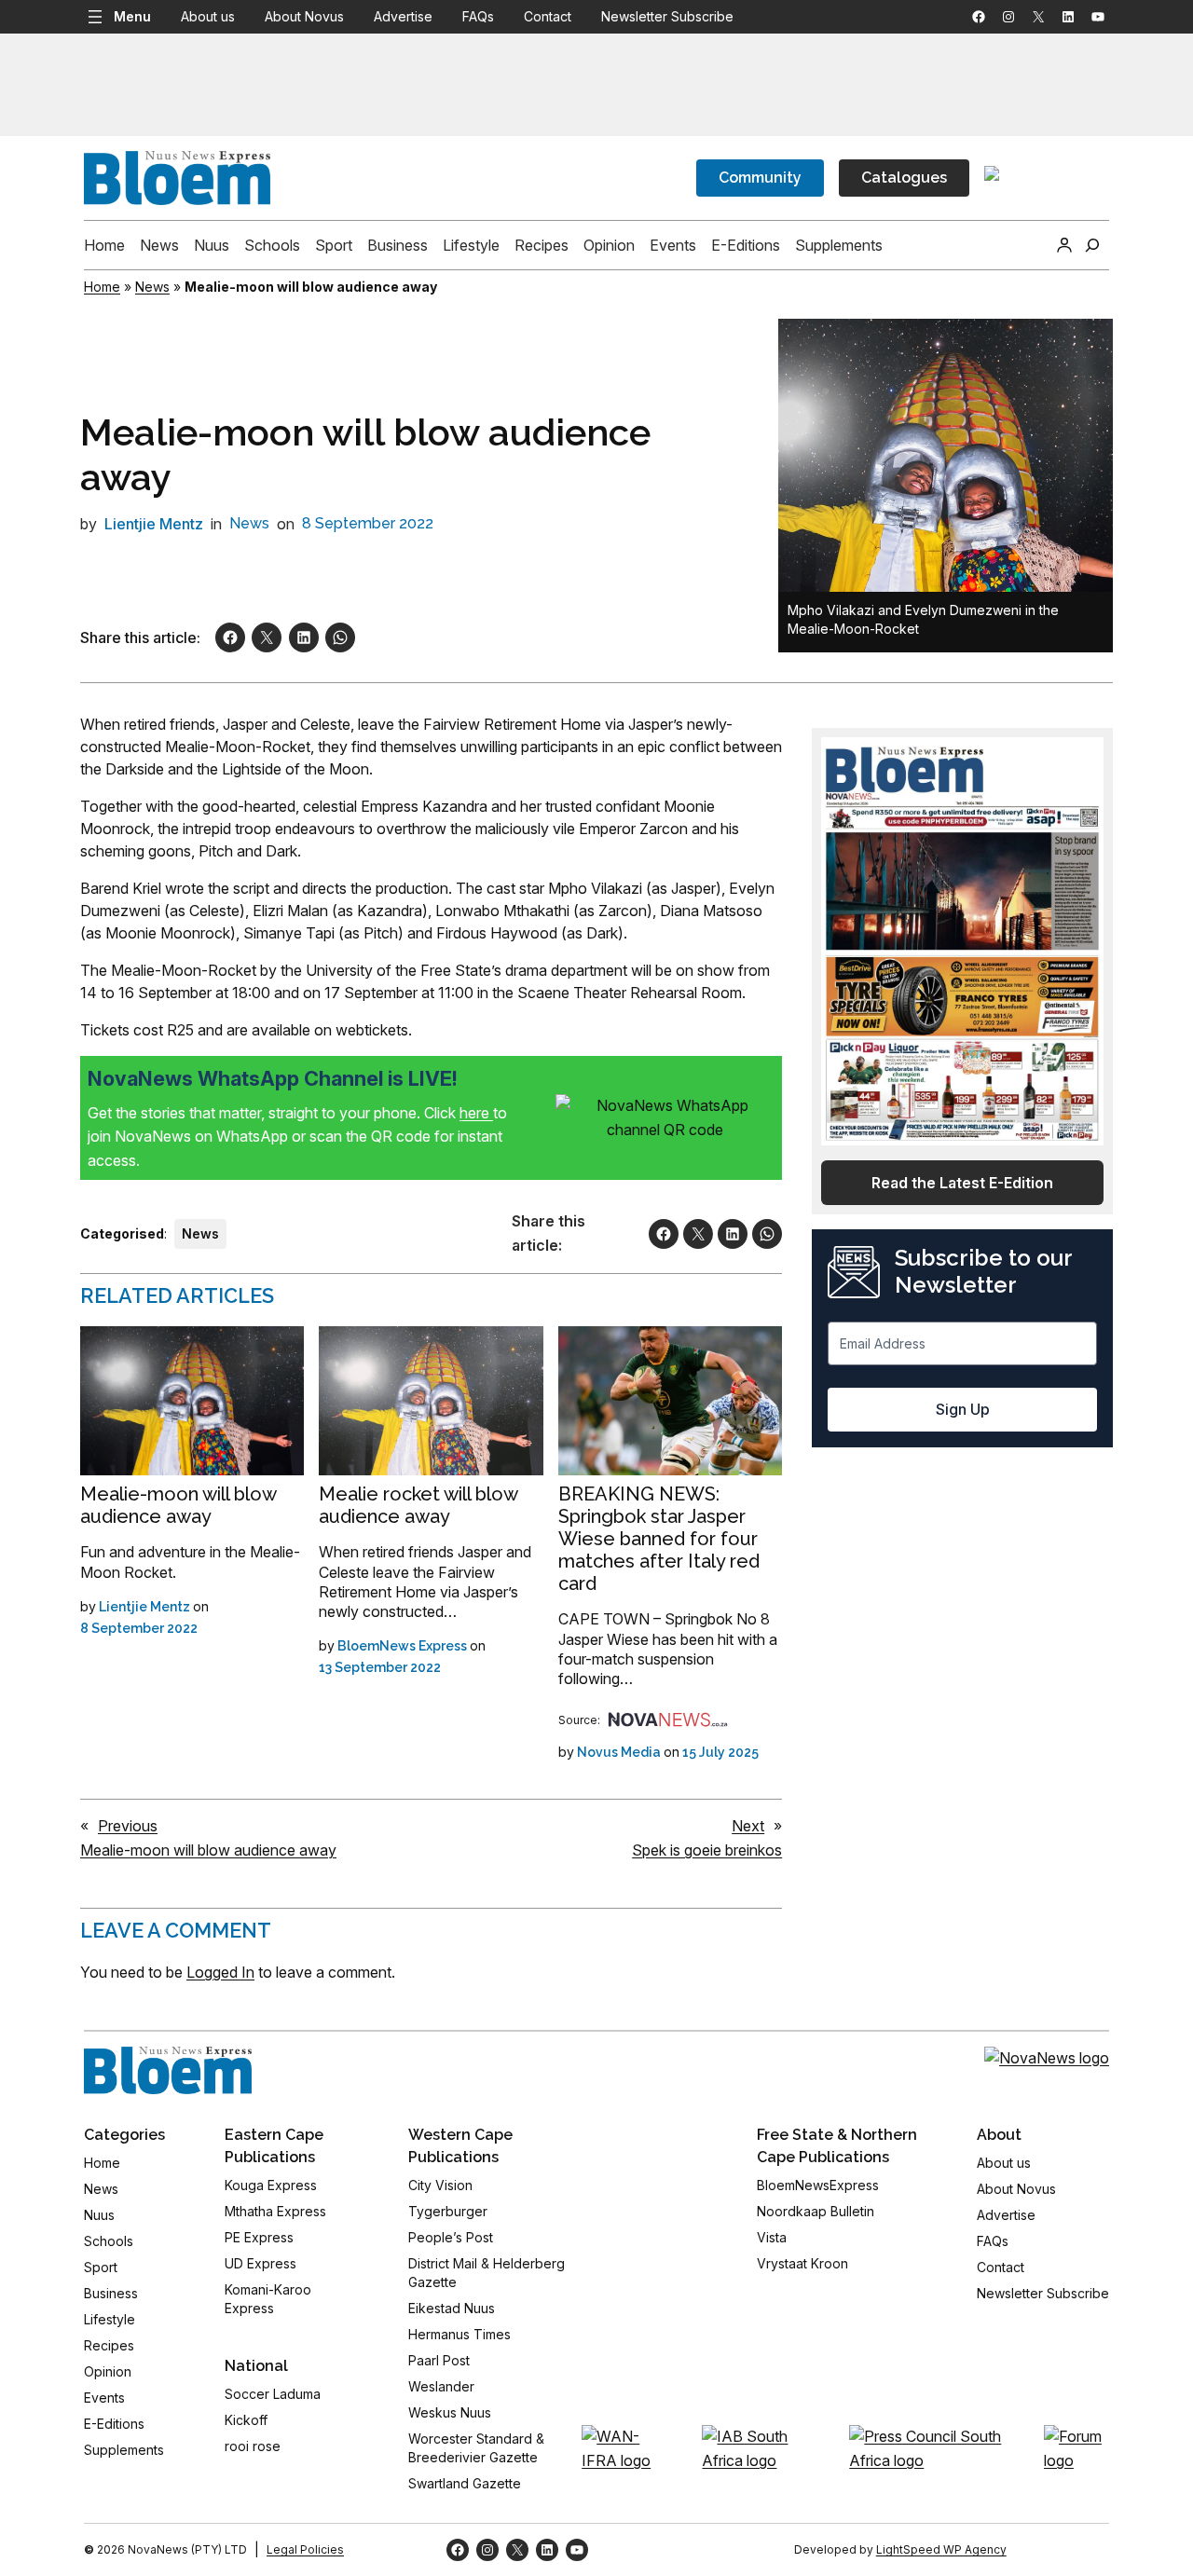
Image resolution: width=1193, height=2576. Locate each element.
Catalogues (904, 178)
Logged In (220, 1972)
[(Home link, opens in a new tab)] (168, 2071)
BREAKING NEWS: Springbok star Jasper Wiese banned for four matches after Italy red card (659, 1539)
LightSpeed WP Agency (941, 2549)
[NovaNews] (668, 1720)
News (152, 287)
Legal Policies (305, 2549)
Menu (132, 16)
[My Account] (1064, 245)
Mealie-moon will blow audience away (178, 1505)
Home (102, 287)
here (476, 1113)
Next (748, 1826)
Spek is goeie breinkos (707, 1850)
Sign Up (963, 1409)
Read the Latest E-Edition (962, 1183)
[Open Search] (1092, 245)
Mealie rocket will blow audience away (418, 1505)
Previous (128, 1826)
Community (760, 178)
